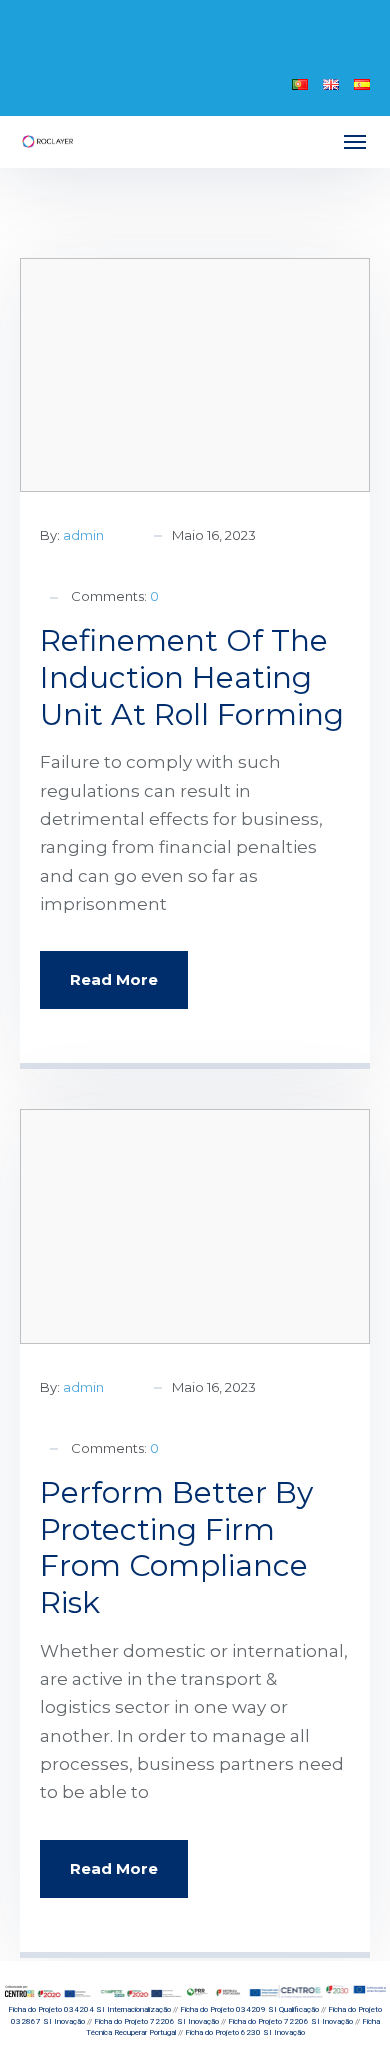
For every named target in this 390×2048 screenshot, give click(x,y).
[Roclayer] (47, 141)
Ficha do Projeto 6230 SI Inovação (245, 2032)
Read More (114, 979)
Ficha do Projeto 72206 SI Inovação (156, 2021)
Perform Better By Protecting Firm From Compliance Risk (176, 1547)
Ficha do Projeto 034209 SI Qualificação (249, 2009)
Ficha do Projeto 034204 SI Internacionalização (89, 2009)
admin (83, 535)
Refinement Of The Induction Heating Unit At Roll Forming (192, 677)
